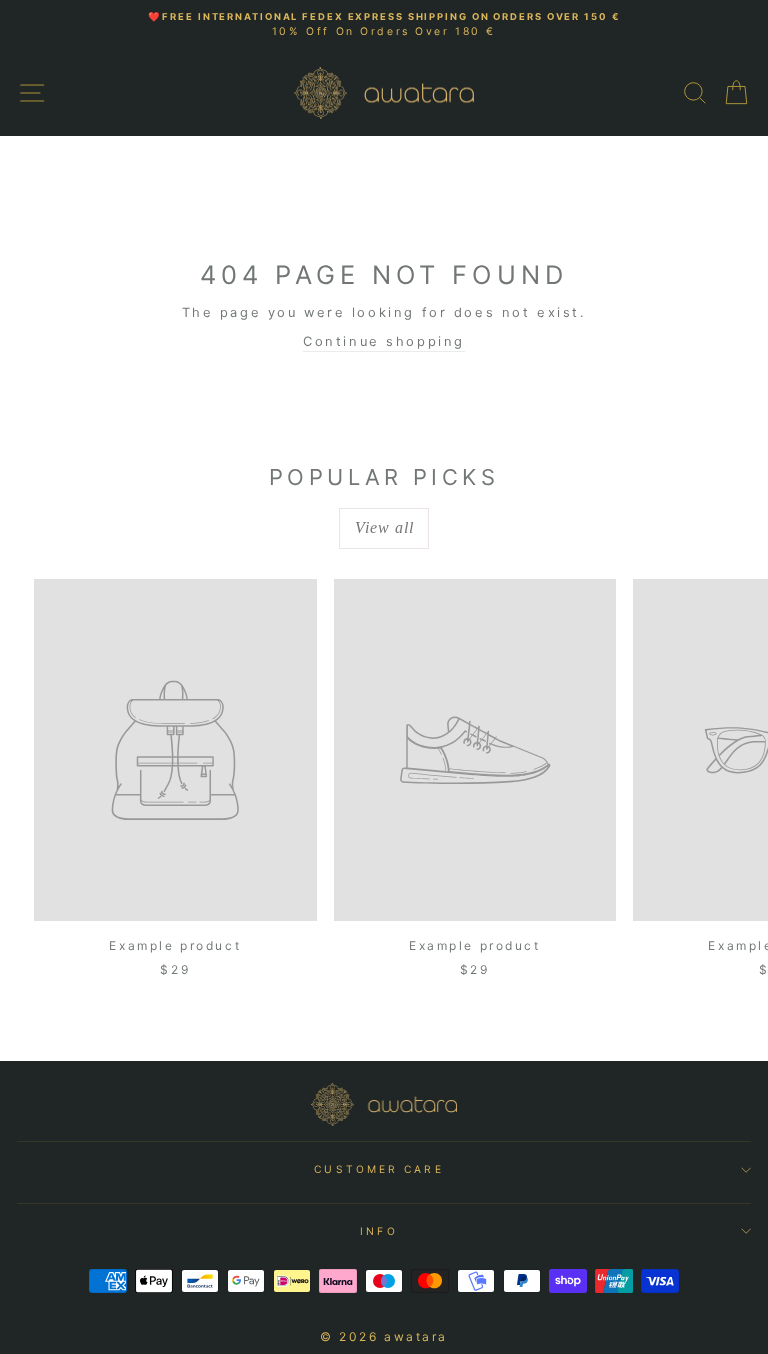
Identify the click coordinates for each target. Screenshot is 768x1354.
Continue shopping (384, 341)
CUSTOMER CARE (378, 1169)
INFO (378, 1231)
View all (384, 527)
